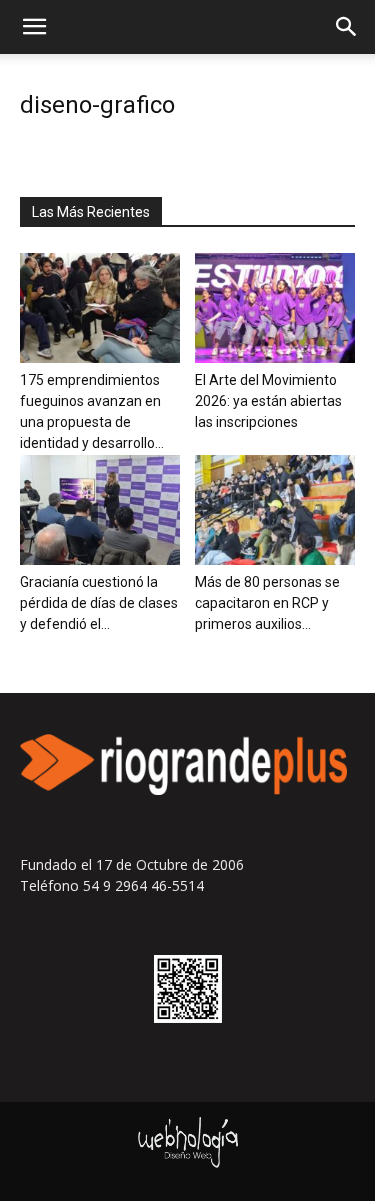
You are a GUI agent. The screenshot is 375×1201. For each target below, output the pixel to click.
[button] (34, 27)
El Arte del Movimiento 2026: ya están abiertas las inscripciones (268, 401)
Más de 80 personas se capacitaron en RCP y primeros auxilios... (267, 603)
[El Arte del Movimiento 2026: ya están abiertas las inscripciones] (275, 308)
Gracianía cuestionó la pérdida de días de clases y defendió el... (99, 603)
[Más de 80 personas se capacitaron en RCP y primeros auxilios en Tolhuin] (275, 510)
